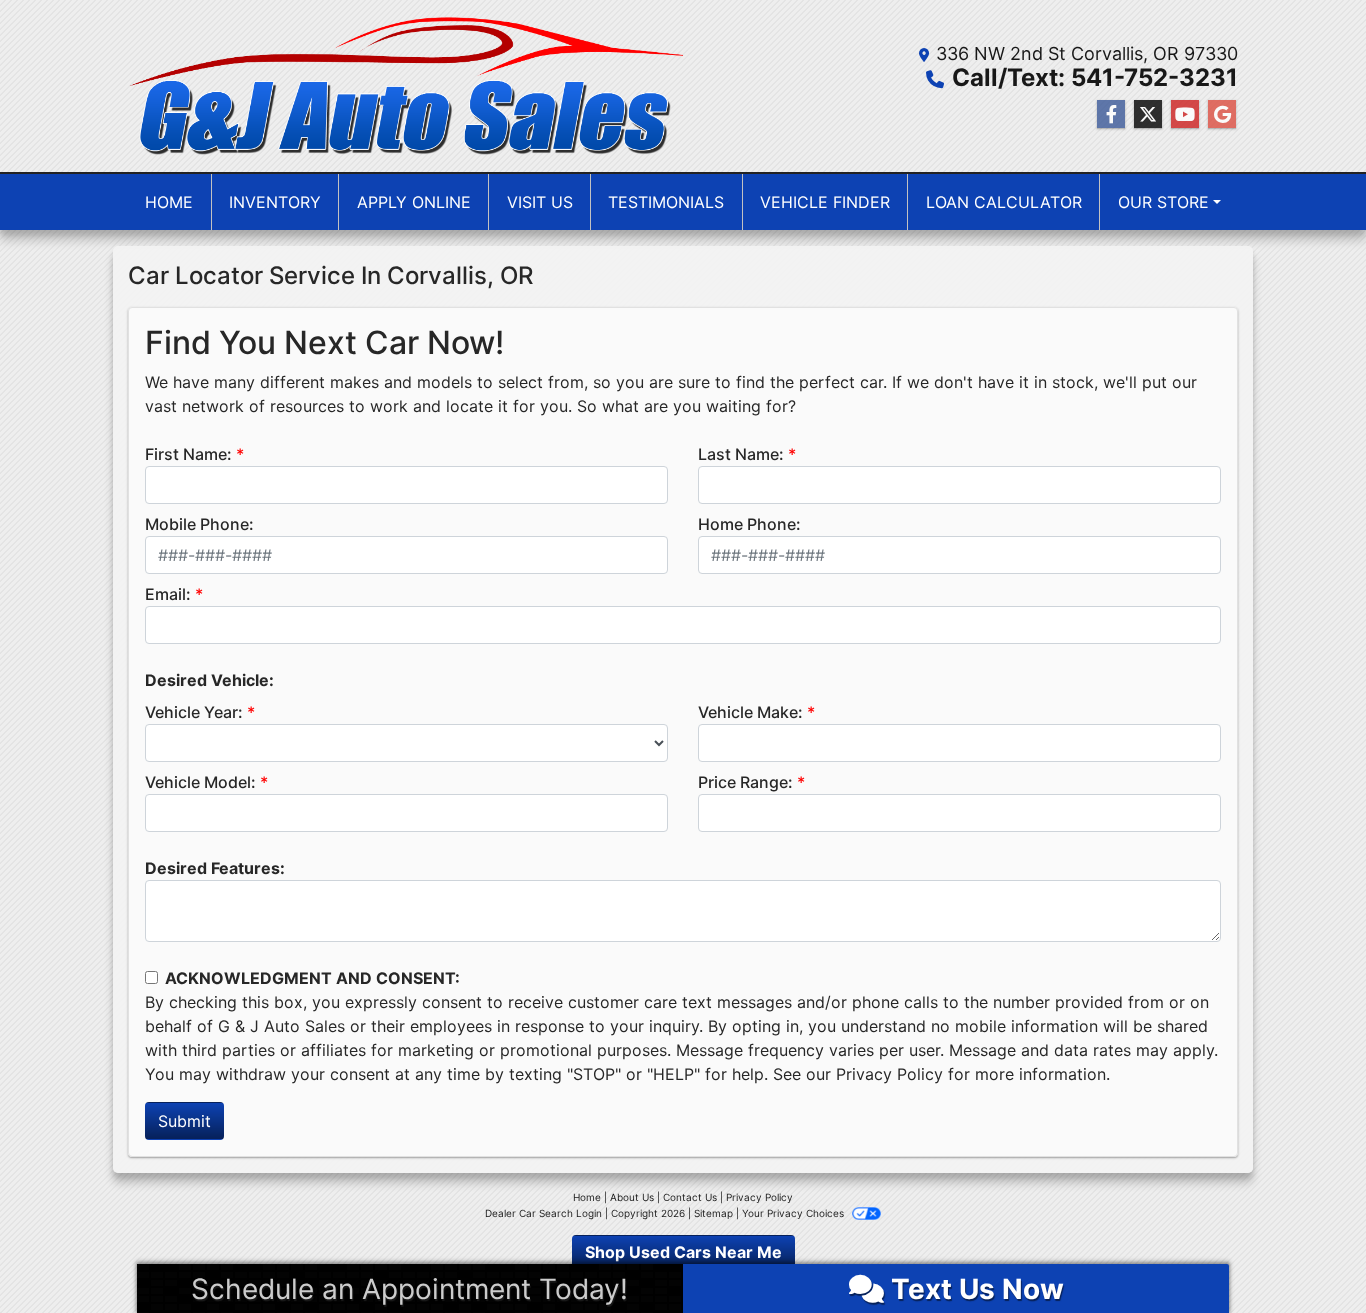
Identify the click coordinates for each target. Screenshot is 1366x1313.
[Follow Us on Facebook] (1111, 114)
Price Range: (745, 782)
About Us (632, 1197)
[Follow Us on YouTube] (1185, 114)
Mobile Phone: (199, 524)
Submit (184, 1121)
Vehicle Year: (194, 712)
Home (587, 1197)
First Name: (188, 454)
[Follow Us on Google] (1222, 114)
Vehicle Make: (750, 712)
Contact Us (690, 1197)
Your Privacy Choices (794, 1213)
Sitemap (713, 1213)
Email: (168, 594)
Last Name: (741, 454)
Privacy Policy (889, 1074)
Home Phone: (749, 524)
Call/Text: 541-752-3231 (1095, 77)
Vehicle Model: (200, 782)
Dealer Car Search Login (543, 1213)
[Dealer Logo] (405, 86)
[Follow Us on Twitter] (1148, 114)
